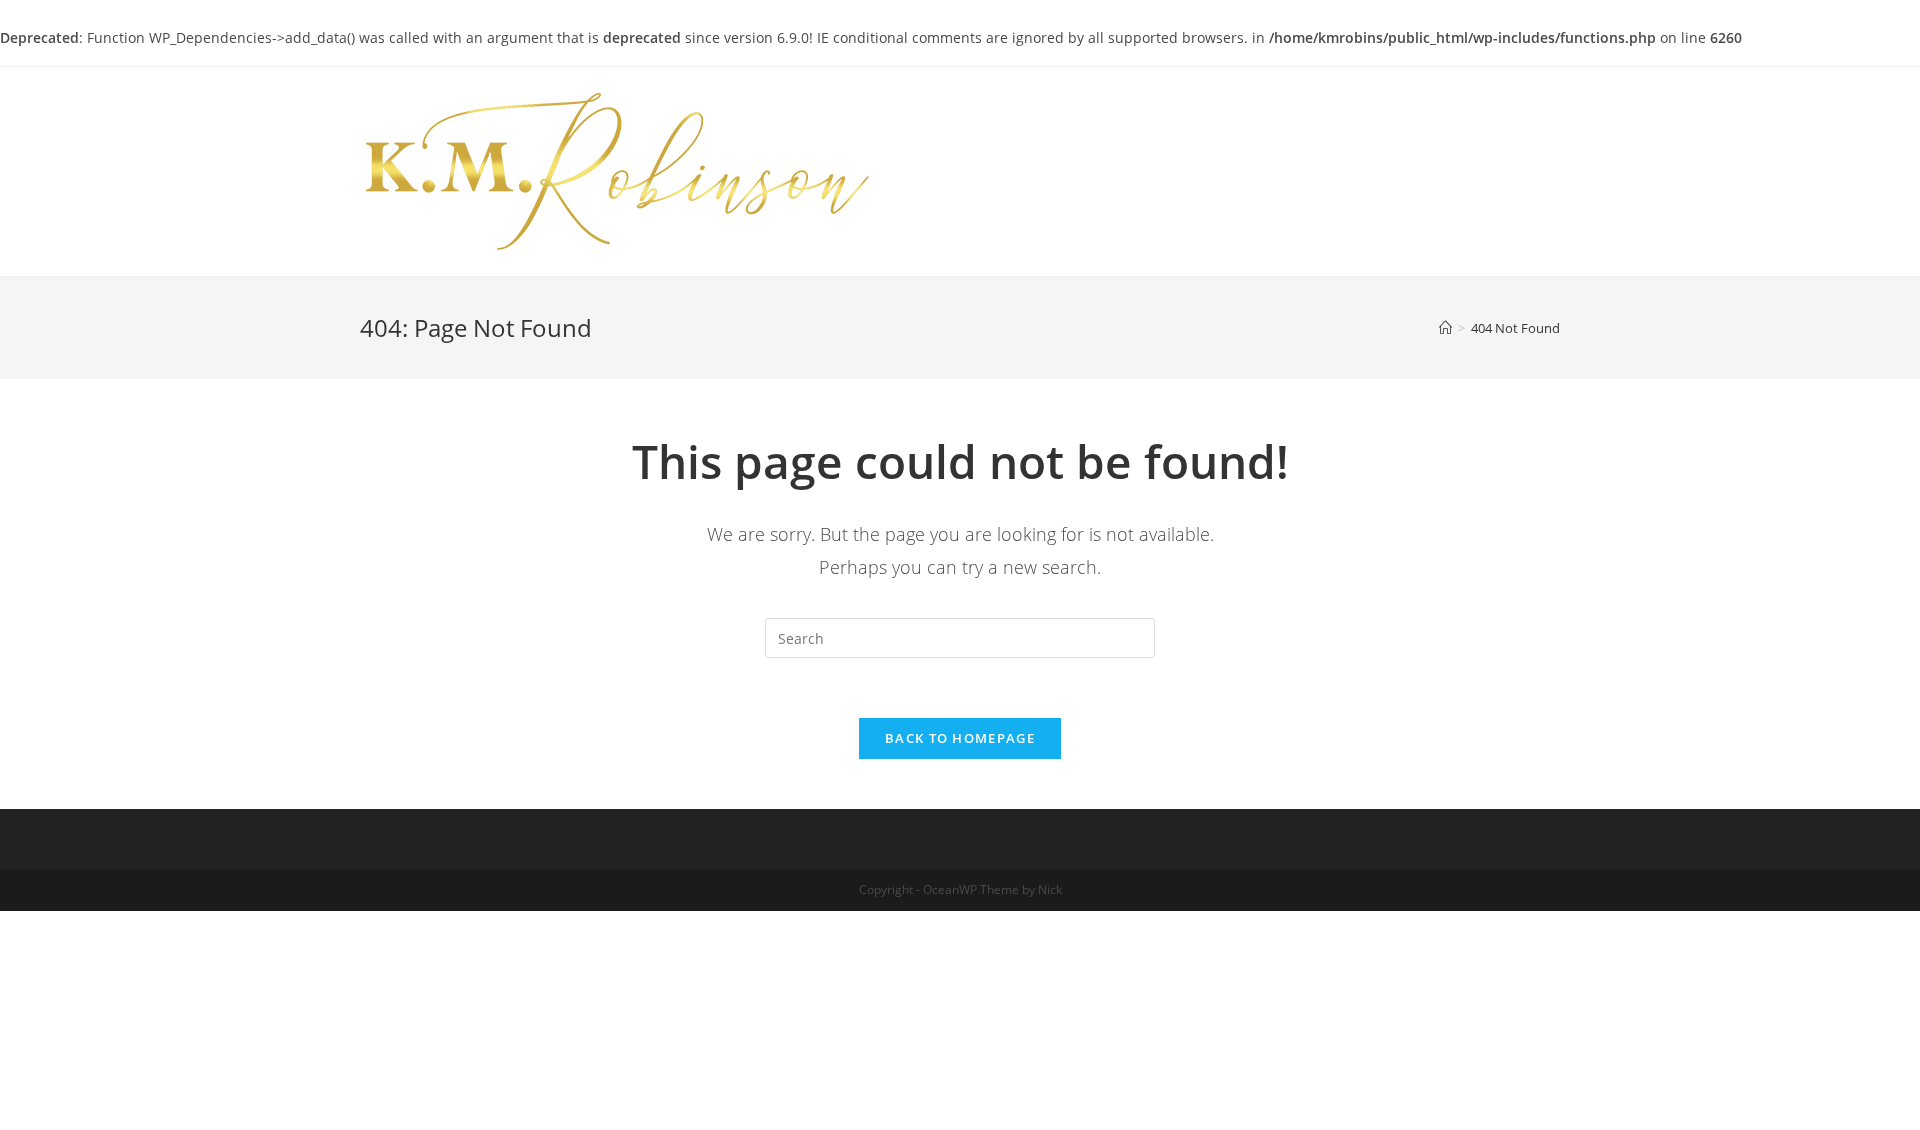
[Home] (1445, 328)
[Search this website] (960, 636)
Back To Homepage (960, 738)
